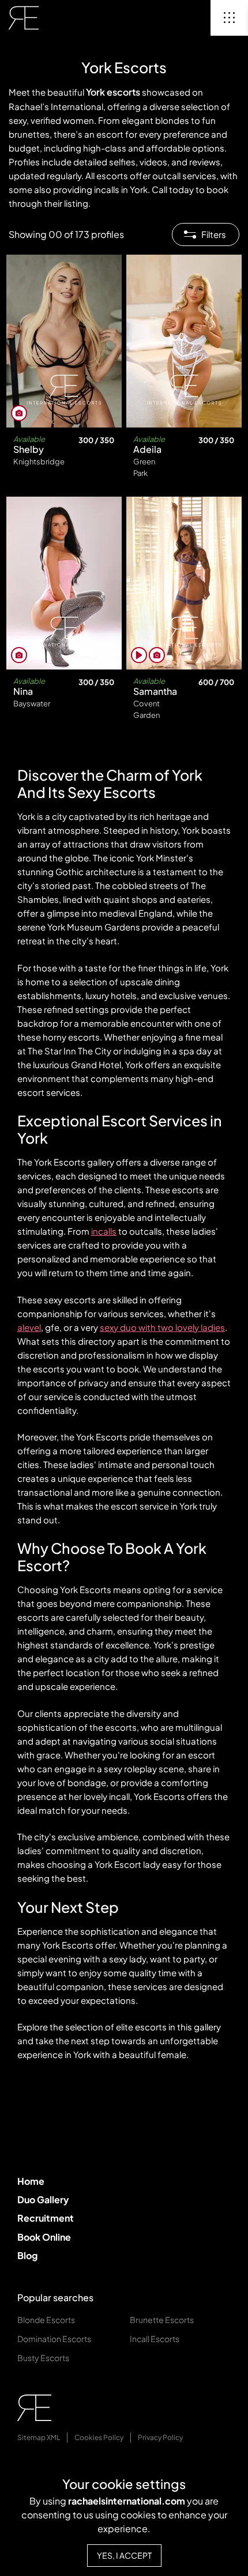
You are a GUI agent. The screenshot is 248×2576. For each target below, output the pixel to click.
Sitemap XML (39, 2437)
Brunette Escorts (162, 2320)
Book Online (44, 2237)
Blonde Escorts (46, 2320)
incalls (104, 1231)
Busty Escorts (43, 2358)
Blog (27, 2255)
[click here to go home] (24, 18)
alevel (29, 1327)
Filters (214, 234)
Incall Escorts (155, 2339)
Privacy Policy (160, 2437)
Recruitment (46, 2218)
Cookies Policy (99, 2437)
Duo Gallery (43, 2199)
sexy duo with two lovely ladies (162, 1327)
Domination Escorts (54, 2339)
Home (31, 2181)
